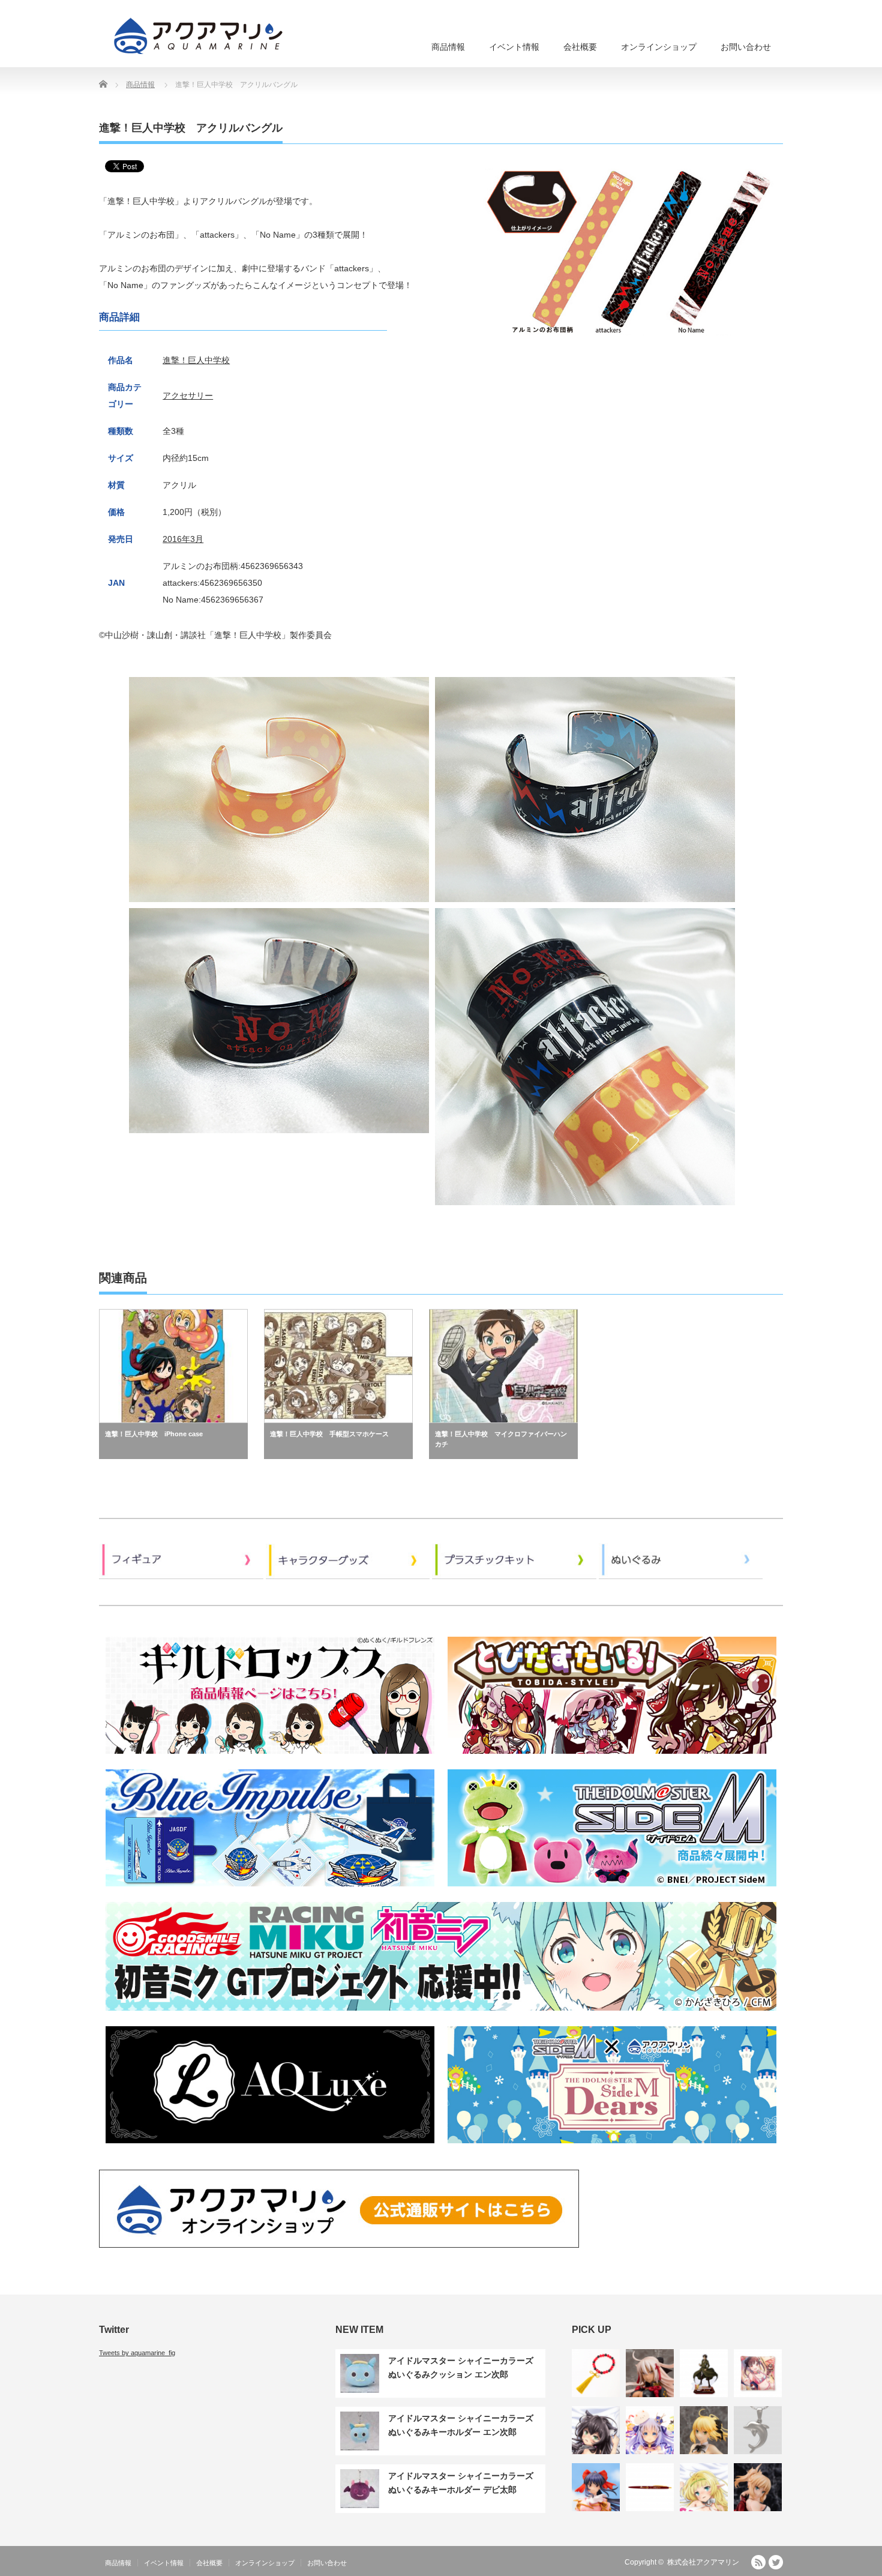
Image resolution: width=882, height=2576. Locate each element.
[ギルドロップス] (270, 1758)
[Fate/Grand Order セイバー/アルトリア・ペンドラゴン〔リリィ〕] (704, 2430)
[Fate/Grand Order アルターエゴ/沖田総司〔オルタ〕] (650, 2373)
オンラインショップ (659, 47)
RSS (758, 2562)
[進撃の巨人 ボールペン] (650, 2487)
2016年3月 (183, 539)
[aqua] (200, 36)
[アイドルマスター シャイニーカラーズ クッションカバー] (758, 2373)
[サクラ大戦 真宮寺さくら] (596, 2487)
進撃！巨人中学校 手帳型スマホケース (329, 1434)
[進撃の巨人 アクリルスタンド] (704, 2373)
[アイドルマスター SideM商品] (612, 1890)
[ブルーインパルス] (270, 1890)
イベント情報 (514, 47)
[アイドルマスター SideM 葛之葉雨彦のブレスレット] (596, 2373)
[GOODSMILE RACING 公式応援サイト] (441, 2015)
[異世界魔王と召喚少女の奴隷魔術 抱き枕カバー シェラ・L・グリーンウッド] (704, 2487)
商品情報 (448, 47)
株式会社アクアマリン (703, 2562)
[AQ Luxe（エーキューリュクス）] (270, 2147)
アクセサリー (188, 396)
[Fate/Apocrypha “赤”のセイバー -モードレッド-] (758, 2487)
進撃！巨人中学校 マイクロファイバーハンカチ (501, 1439)
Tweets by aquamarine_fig (137, 2353)
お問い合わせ (746, 47)
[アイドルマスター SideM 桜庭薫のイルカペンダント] (758, 2430)
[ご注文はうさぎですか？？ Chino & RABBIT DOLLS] (650, 2430)
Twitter (776, 2562)
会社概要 (580, 47)
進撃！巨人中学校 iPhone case (154, 1434)
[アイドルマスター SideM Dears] (612, 2147)
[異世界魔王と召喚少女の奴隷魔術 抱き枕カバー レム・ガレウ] (596, 2430)
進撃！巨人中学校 (196, 360)
